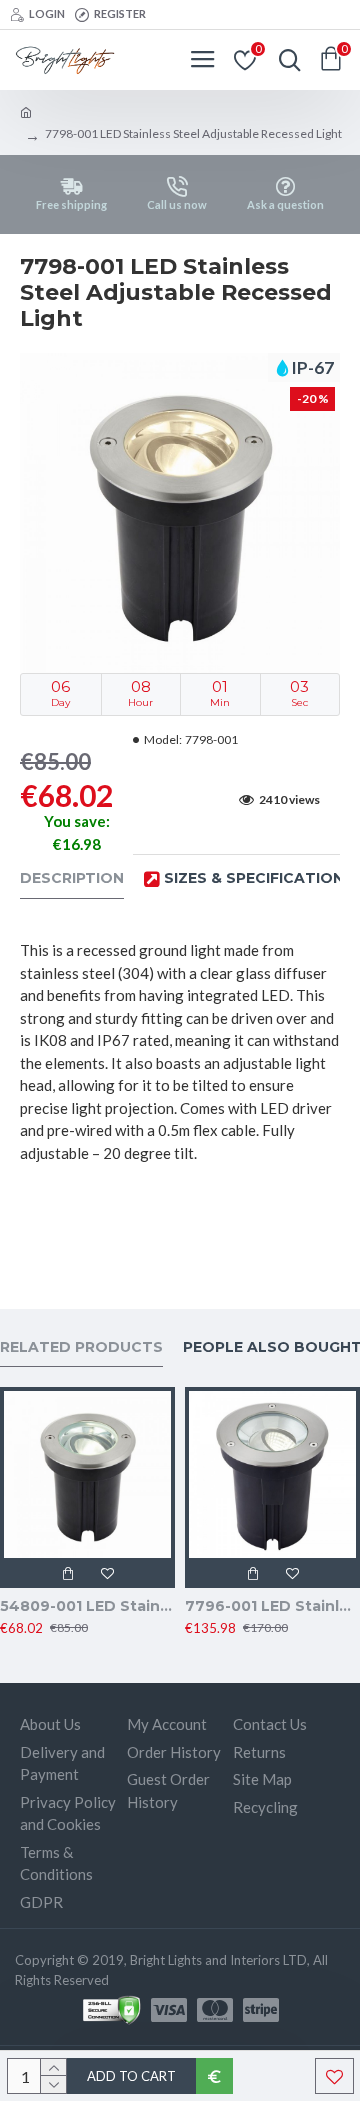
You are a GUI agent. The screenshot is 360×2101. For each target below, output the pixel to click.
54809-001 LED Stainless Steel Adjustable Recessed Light (87, 1606)
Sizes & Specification (254, 878)
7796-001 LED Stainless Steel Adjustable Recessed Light (272, 1606)
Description (72, 878)
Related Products (81, 1347)
